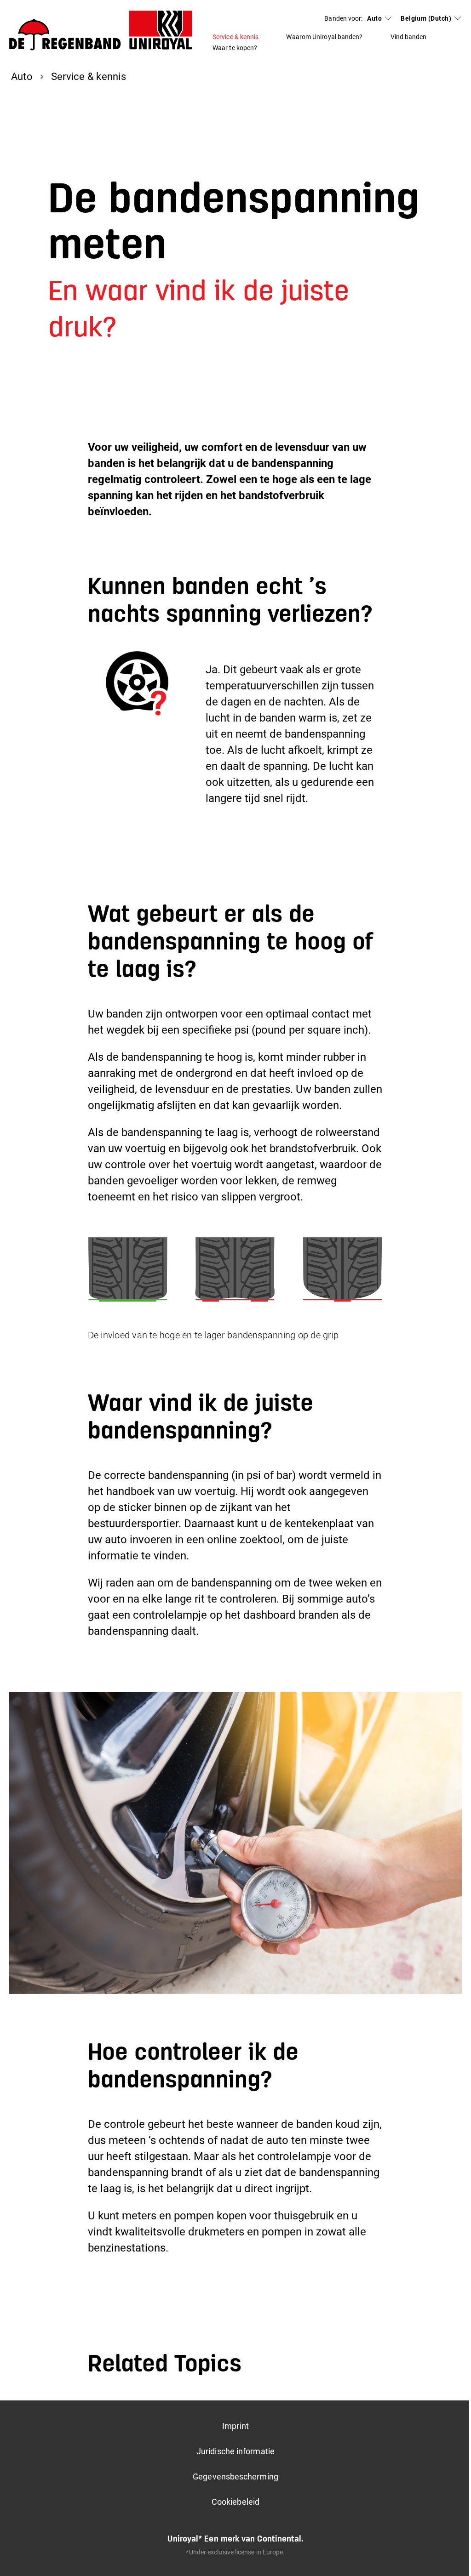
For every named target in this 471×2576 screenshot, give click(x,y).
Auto (374, 18)
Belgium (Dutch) (426, 18)
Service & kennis (235, 37)
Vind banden (409, 37)
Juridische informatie (235, 2451)
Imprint (235, 2426)
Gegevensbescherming (235, 2476)
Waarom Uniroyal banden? (324, 37)
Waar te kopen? (235, 48)
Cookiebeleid (235, 2502)
